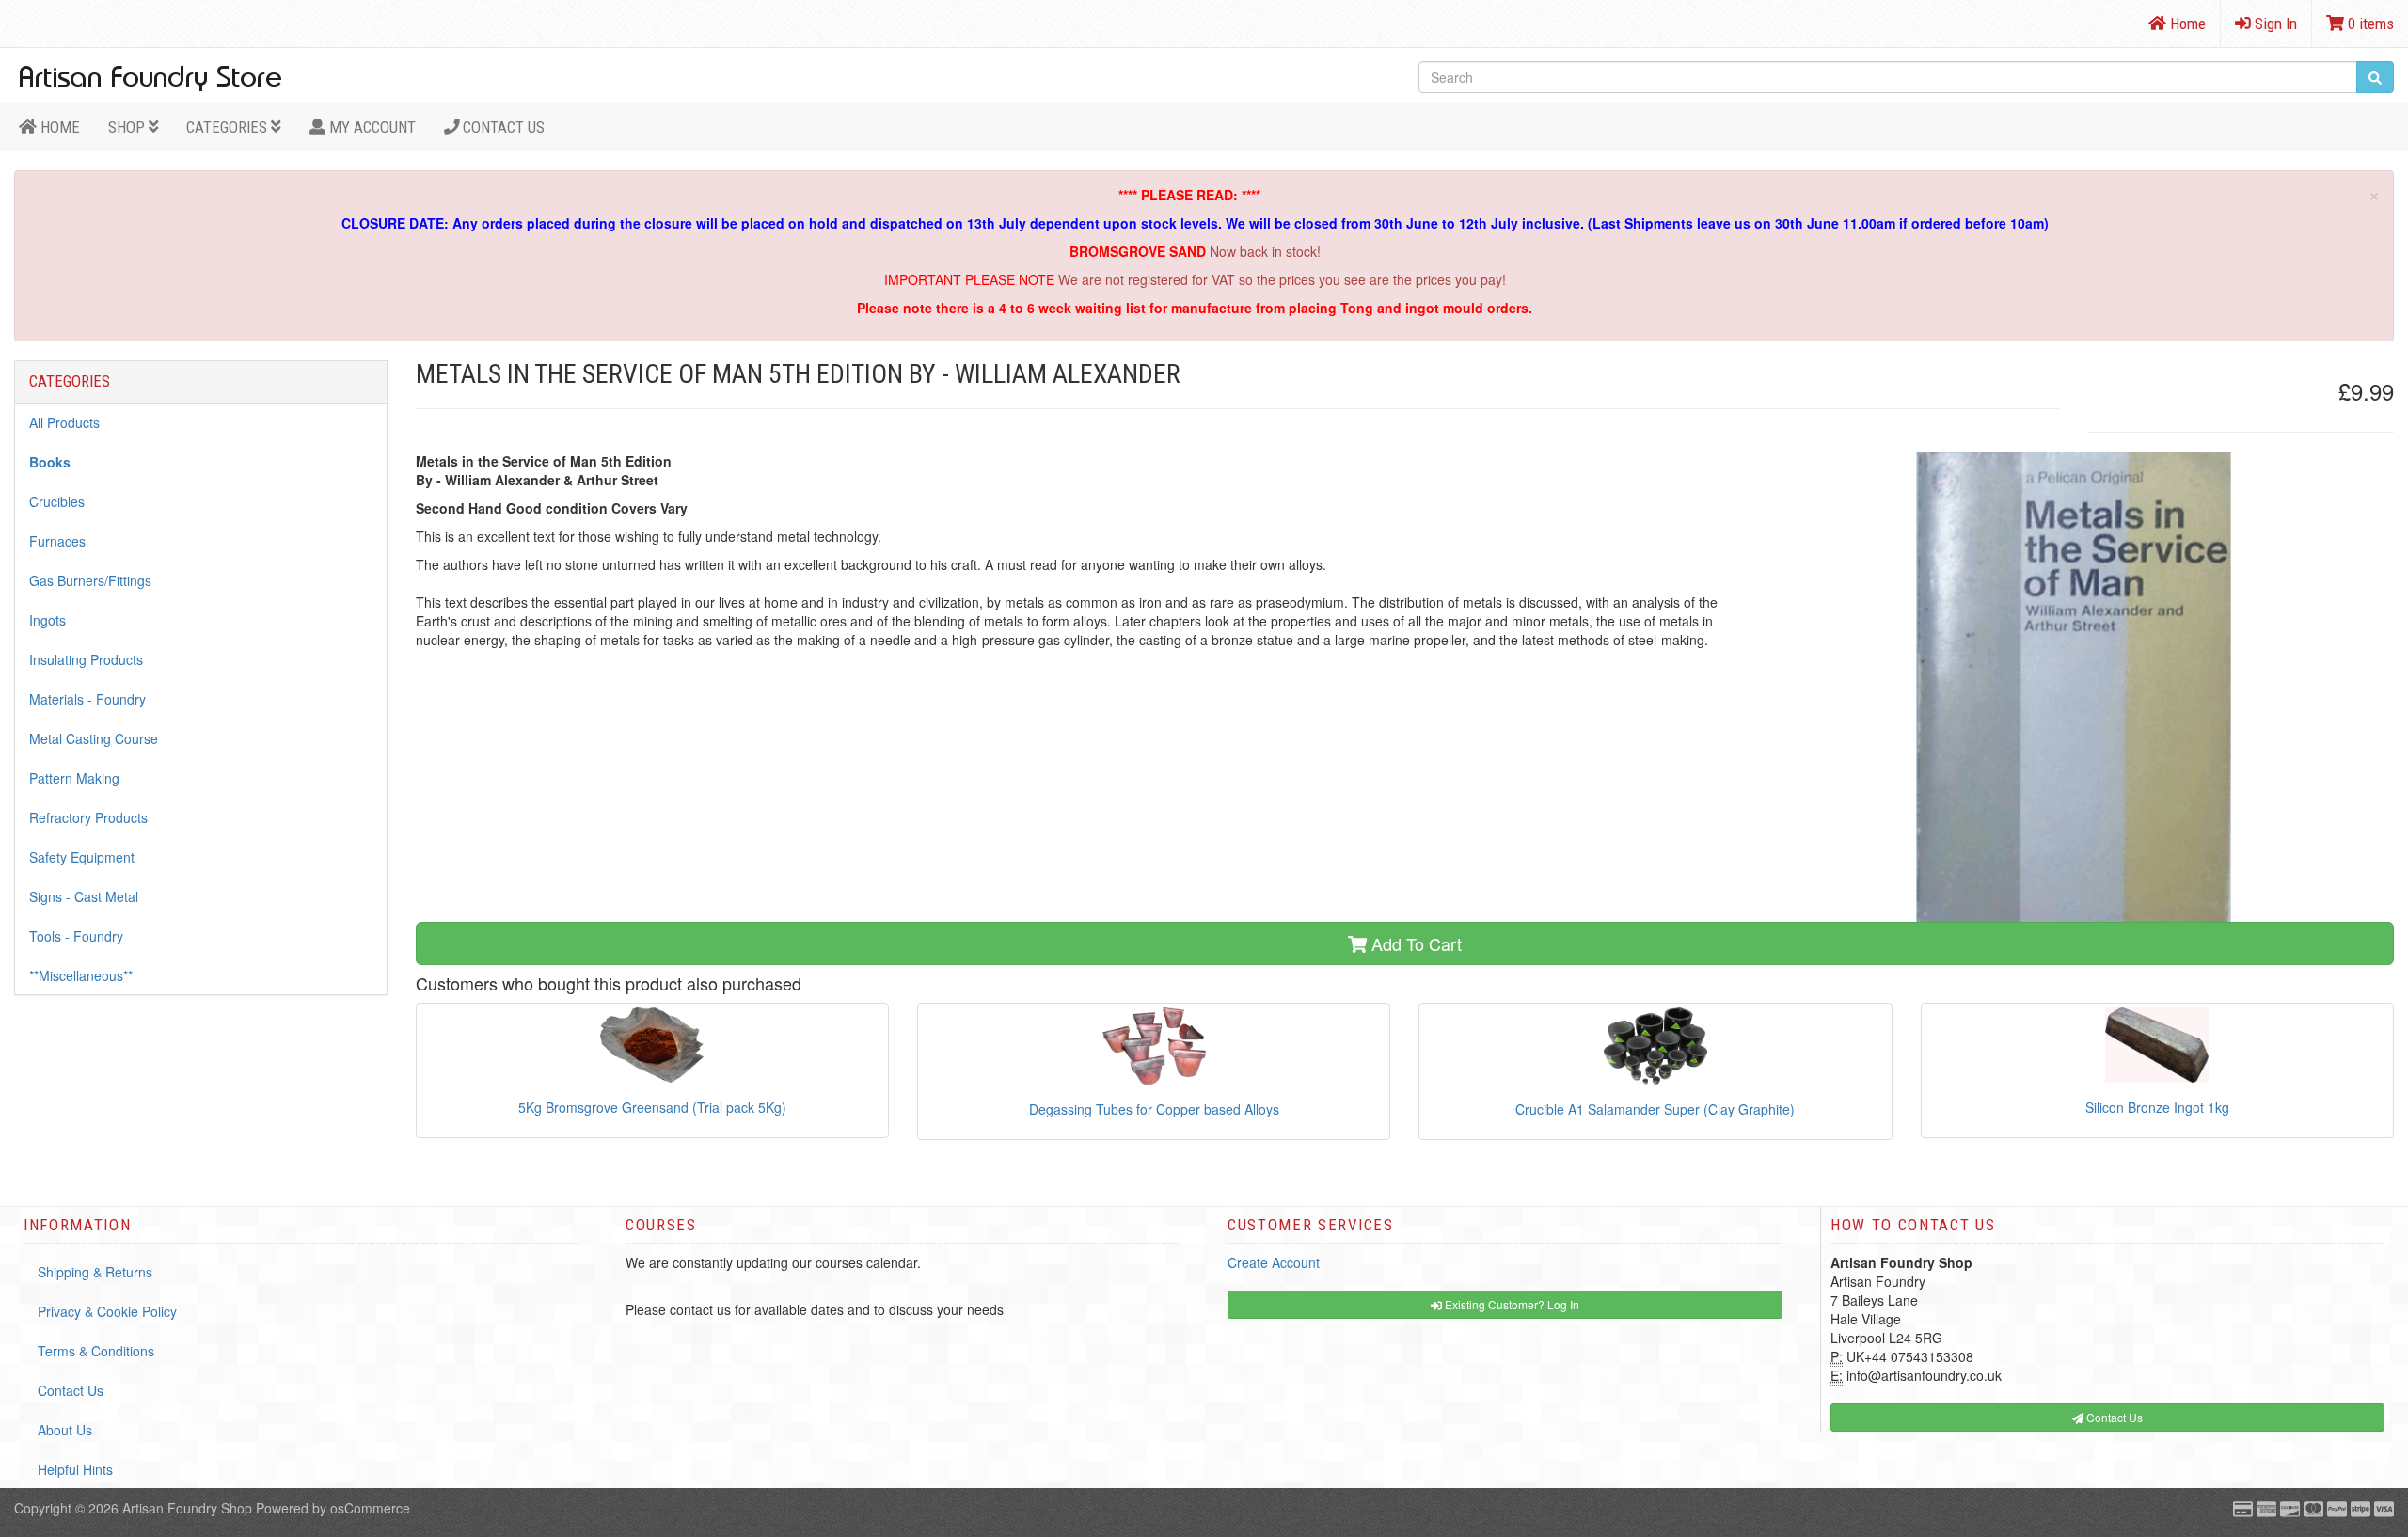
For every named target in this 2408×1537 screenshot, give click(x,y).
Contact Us (502, 127)
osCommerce (370, 1508)
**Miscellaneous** (81, 975)
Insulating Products (86, 659)
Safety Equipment (82, 857)
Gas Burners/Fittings (90, 580)
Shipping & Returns (95, 1272)
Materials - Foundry (87, 699)
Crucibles (57, 501)
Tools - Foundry (76, 936)
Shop (128, 127)
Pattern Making (74, 778)
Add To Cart (1414, 943)
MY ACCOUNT (371, 127)
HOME (58, 127)
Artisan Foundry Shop (187, 1508)
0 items (2369, 24)
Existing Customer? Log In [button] (1511, 1304)
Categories (229, 127)
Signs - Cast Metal (84, 896)
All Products (64, 422)
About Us (65, 1430)
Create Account (1274, 1262)
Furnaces (57, 541)
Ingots (48, 620)
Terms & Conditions (96, 1351)
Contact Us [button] (2113, 1417)
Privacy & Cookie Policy (107, 1311)
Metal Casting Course (94, 738)
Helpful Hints (75, 1469)
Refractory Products (88, 817)
